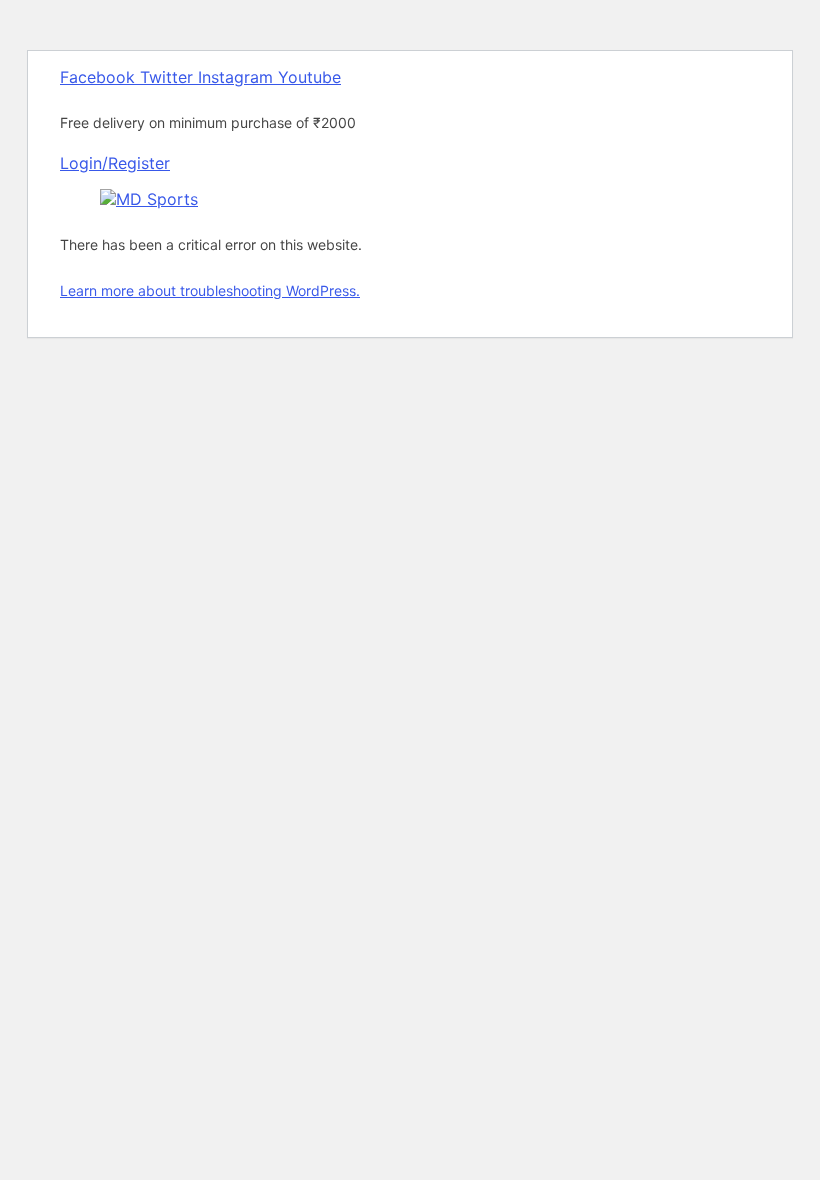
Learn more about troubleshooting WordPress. (210, 290)
